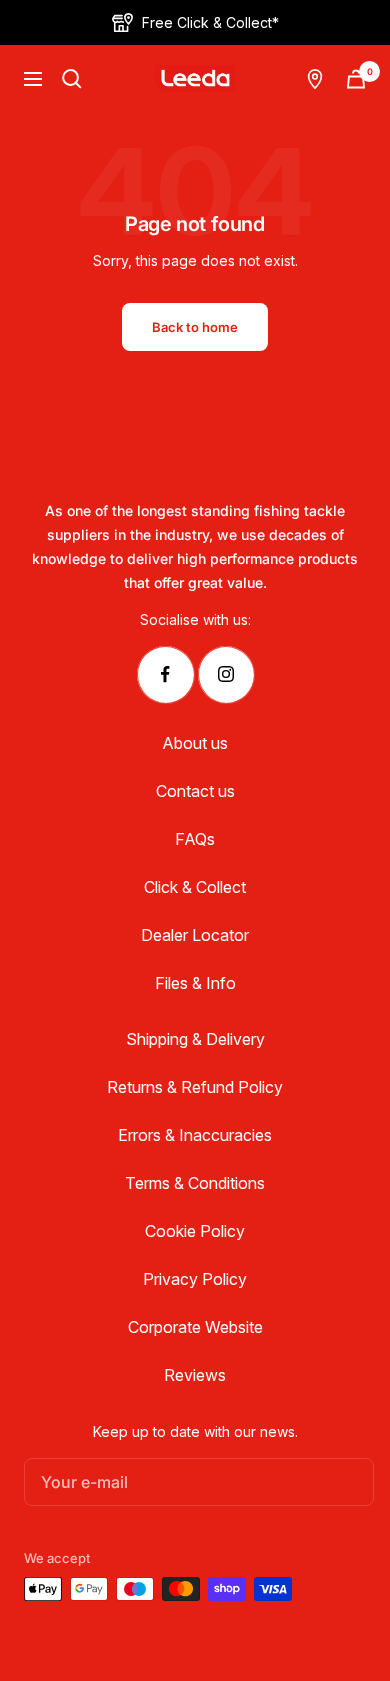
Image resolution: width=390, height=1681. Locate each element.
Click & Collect (195, 887)
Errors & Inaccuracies (195, 1135)
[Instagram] (226, 674)
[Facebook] (165, 674)
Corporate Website (195, 1327)
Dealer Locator (195, 935)
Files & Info (195, 983)
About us (195, 743)
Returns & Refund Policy (195, 1087)
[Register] (337, 1482)
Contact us (195, 791)
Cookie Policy (195, 1231)
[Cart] (356, 79)
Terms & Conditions (195, 1183)
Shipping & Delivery (195, 1039)
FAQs (195, 839)
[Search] (72, 79)
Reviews (195, 1375)
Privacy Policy (195, 1279)
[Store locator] (315, 79)
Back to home (195, 327)
